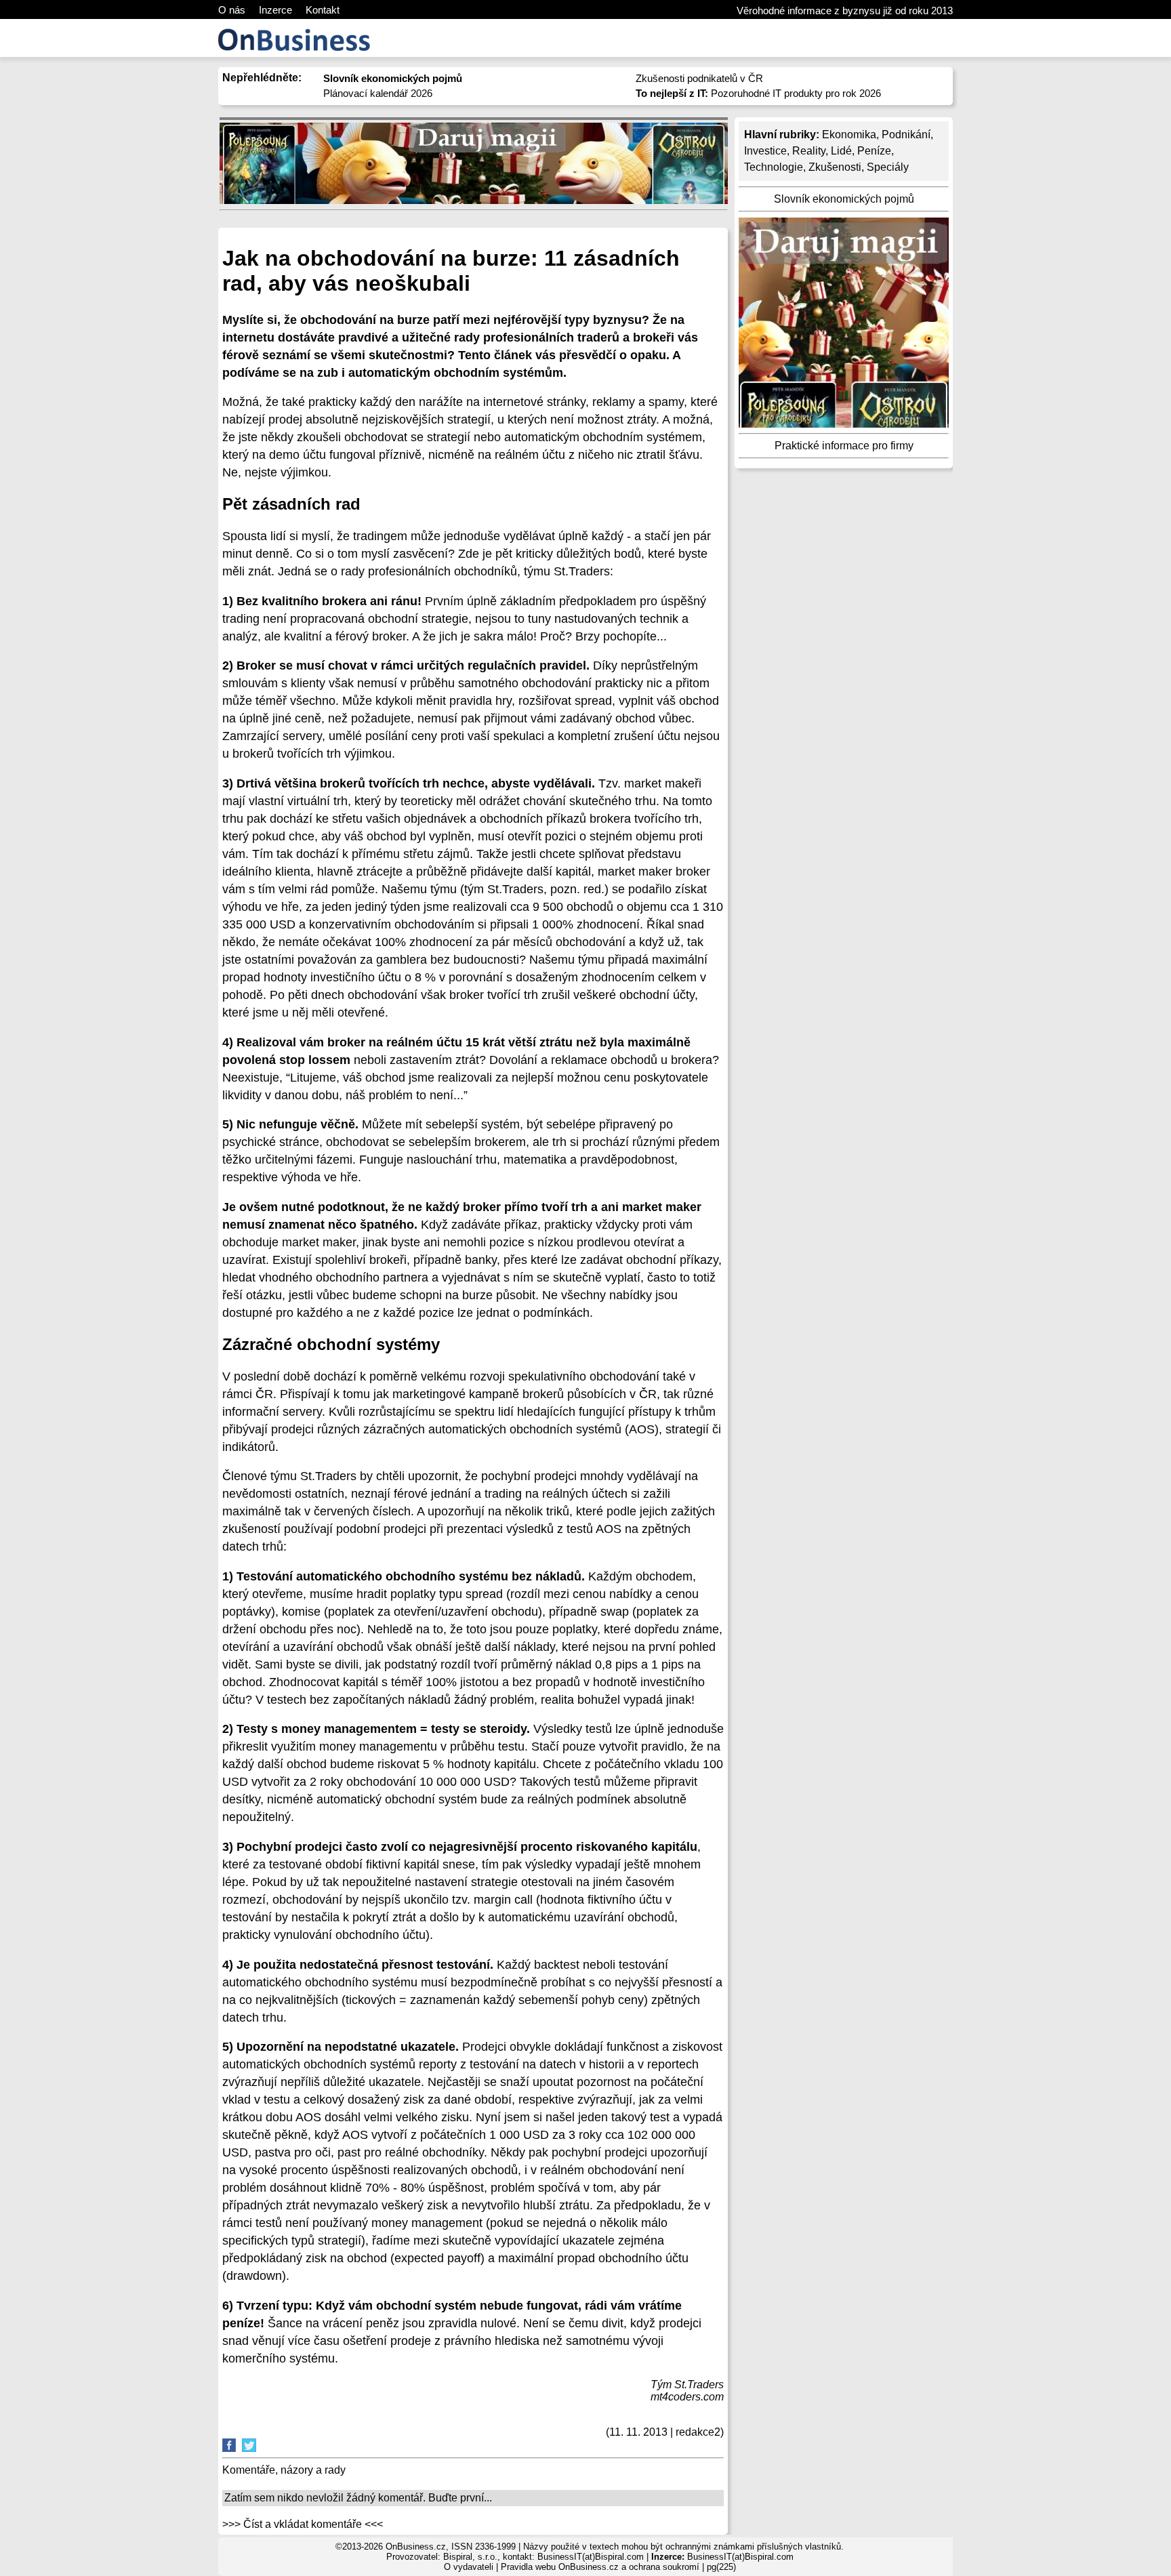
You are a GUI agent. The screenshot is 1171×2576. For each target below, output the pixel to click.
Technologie (774, 167)
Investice (765, 151)
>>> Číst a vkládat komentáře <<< (303, 2524)
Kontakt (323, 10)
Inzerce (275, 10)
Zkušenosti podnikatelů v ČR (699, 78)
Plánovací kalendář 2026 (378, 93)
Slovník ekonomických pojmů (844, 199)
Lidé (841, 151)
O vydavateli (469, 2567)
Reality (809, 151)
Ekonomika (849, 135)
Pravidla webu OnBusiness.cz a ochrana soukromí (600, 2567)
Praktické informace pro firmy (844, 446)
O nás (232, 10)
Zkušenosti (835, 167)
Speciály (888, 167)
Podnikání (906, 135)
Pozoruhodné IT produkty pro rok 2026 (758, 93)
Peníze (874, 151)
